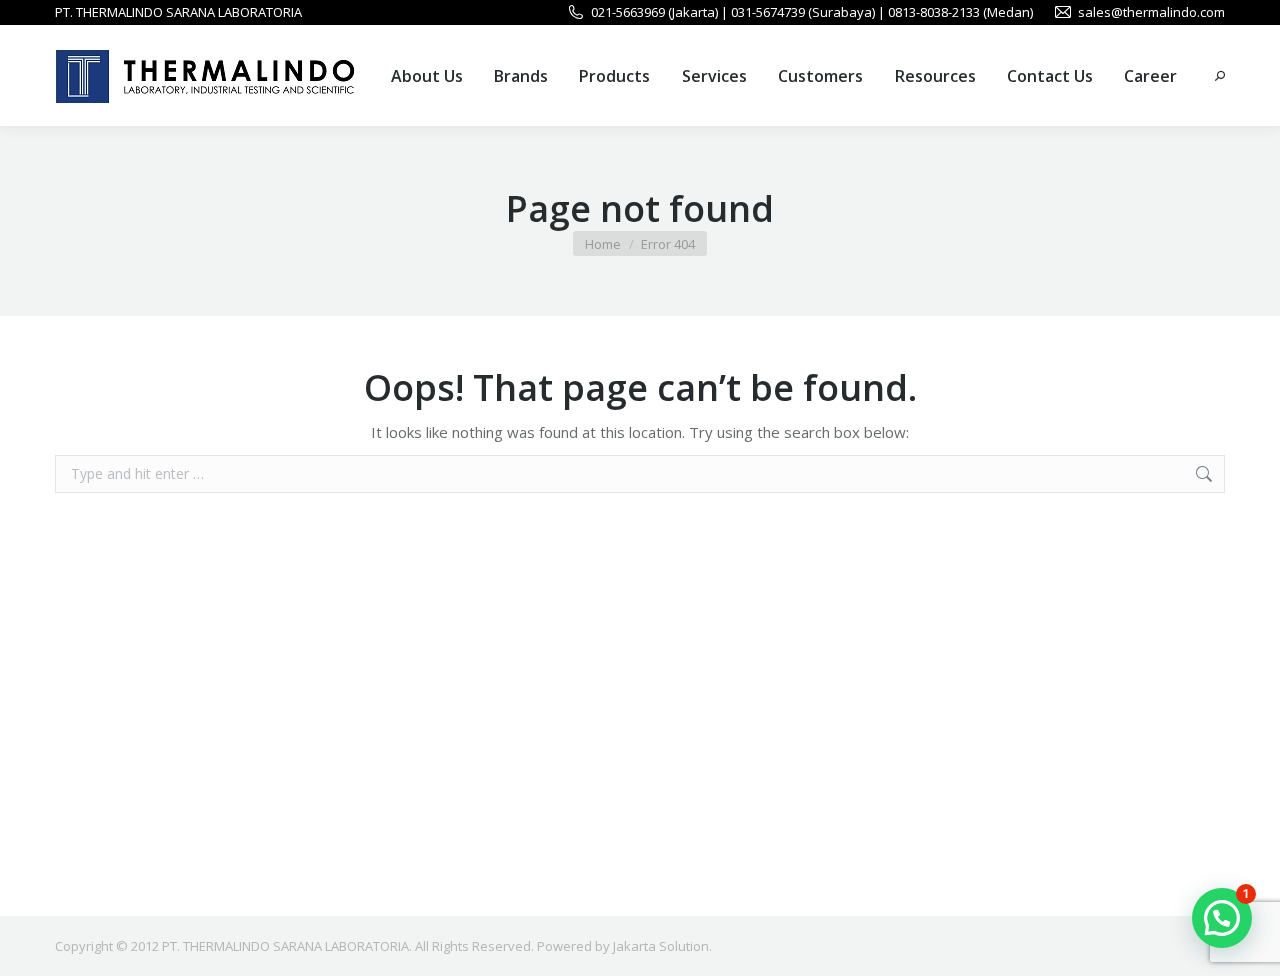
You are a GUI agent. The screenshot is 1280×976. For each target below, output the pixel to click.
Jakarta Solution (661, 946)
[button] (1222, 918)
